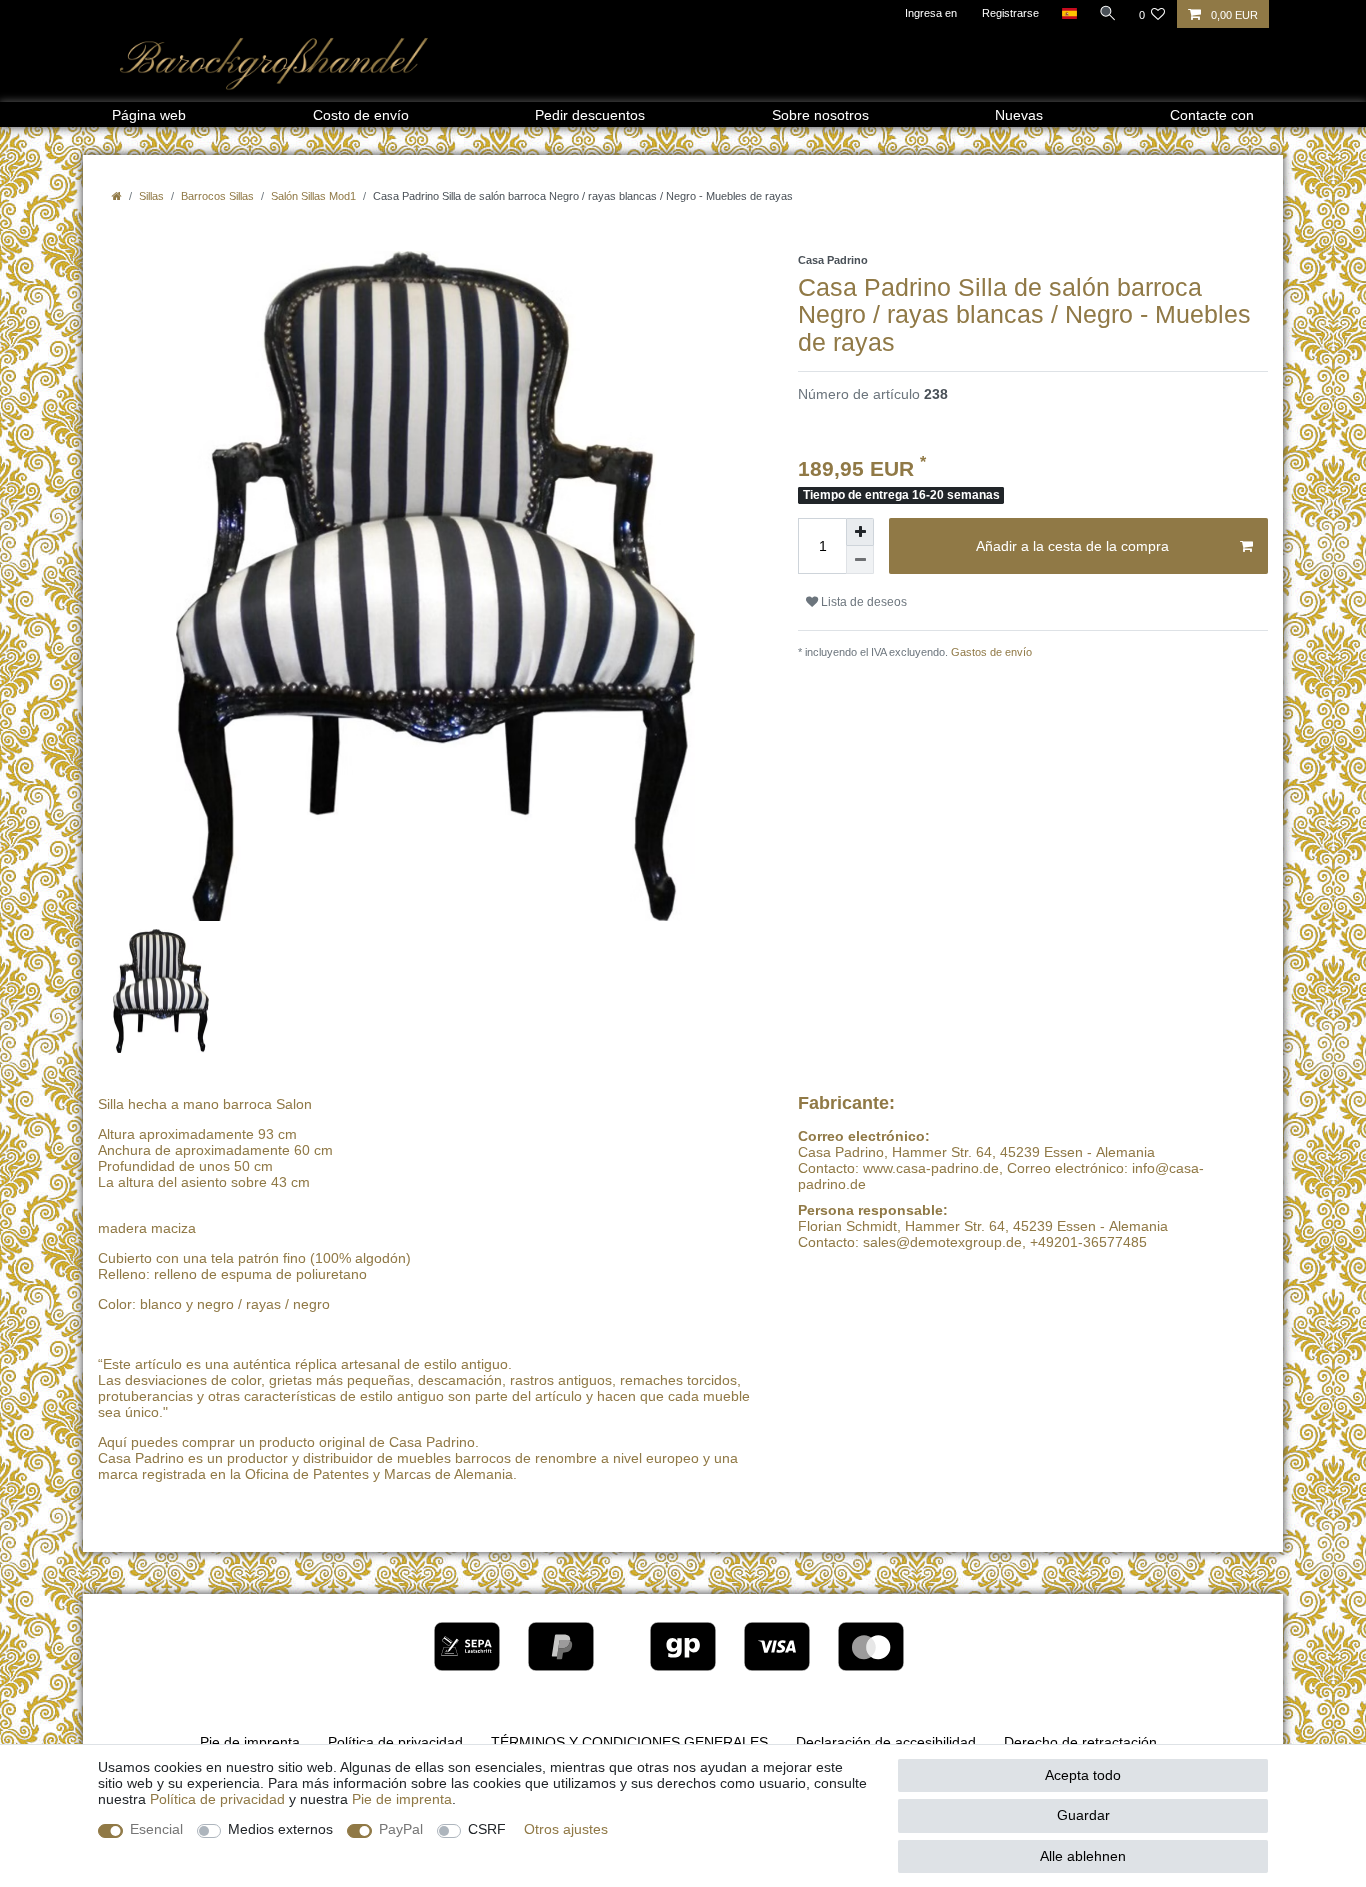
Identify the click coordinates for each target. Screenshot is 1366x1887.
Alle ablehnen (1083, 1856)
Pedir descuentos (590, 115)
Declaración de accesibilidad (886, 1742)
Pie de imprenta (250, 1742)
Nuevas (1019, 115)
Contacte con (1212, 115)
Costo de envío (361, 115)
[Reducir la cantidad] (860, 560)
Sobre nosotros (820, 115)
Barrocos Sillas (217, 196)
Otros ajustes (566, 1829)
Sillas (151, 196)
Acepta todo (1083, 1775)
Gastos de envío (990, 652)
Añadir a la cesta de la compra (1072, 546)
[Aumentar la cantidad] (860, 532)
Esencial (156, 1829)
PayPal (401, 1829)
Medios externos (280, 1829)
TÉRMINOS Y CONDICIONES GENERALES (629, 1742)
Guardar (1083, 1815)
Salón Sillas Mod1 (313, 196)
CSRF (487, 1829)
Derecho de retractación (1080, 1742)
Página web (149, 115)
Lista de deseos (862, 602)
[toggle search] (1108, 13)
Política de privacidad (395, 1742)
